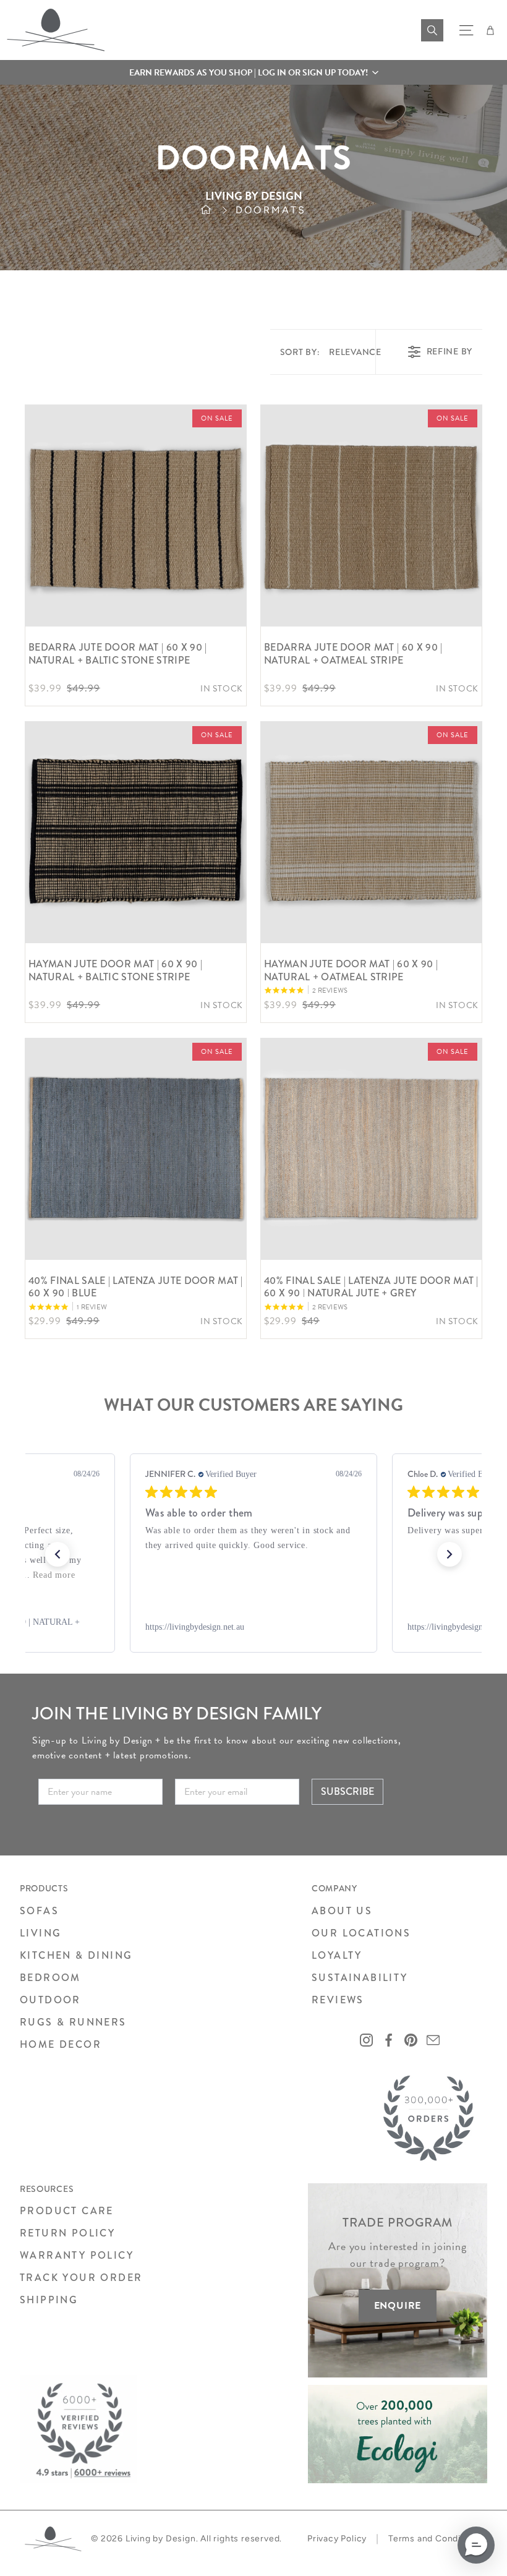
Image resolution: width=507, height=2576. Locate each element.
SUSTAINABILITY (360, 1978)
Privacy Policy (337, 2539)
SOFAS (39, 1911)
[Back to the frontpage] (218, 210)
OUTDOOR (50, 2000)
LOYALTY (337, 1955)
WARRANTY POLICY (77, 2255)
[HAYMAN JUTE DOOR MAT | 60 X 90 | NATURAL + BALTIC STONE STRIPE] (136, 832)
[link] (253, 1627)
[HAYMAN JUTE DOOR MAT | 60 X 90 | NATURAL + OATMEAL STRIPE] (371, 832)
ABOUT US (342, 1911)
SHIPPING (49, 2300)
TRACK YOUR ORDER (81, 2278)
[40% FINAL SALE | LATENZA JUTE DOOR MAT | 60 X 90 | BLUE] (136, 1149)
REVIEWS (338, 2000)
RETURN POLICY (67, 2233)
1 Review (92, 1307)
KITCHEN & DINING (76, 1955)
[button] (253, 72)
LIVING (40, 1933)
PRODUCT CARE (67, 2211)
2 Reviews (330, 991)
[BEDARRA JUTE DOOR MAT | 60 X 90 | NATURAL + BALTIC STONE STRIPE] (136, 516)
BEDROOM (50, 1978)
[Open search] (432, 30)
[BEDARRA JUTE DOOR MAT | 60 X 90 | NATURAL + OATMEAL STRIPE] (371, 516)
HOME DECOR (61, 2044)
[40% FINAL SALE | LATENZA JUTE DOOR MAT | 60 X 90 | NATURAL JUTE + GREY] (371, 1149)
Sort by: (331, 352)
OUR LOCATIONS (361, 1933)
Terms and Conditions (435, 2539)
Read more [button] (54, 1575)
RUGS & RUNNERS (73, 2022)
